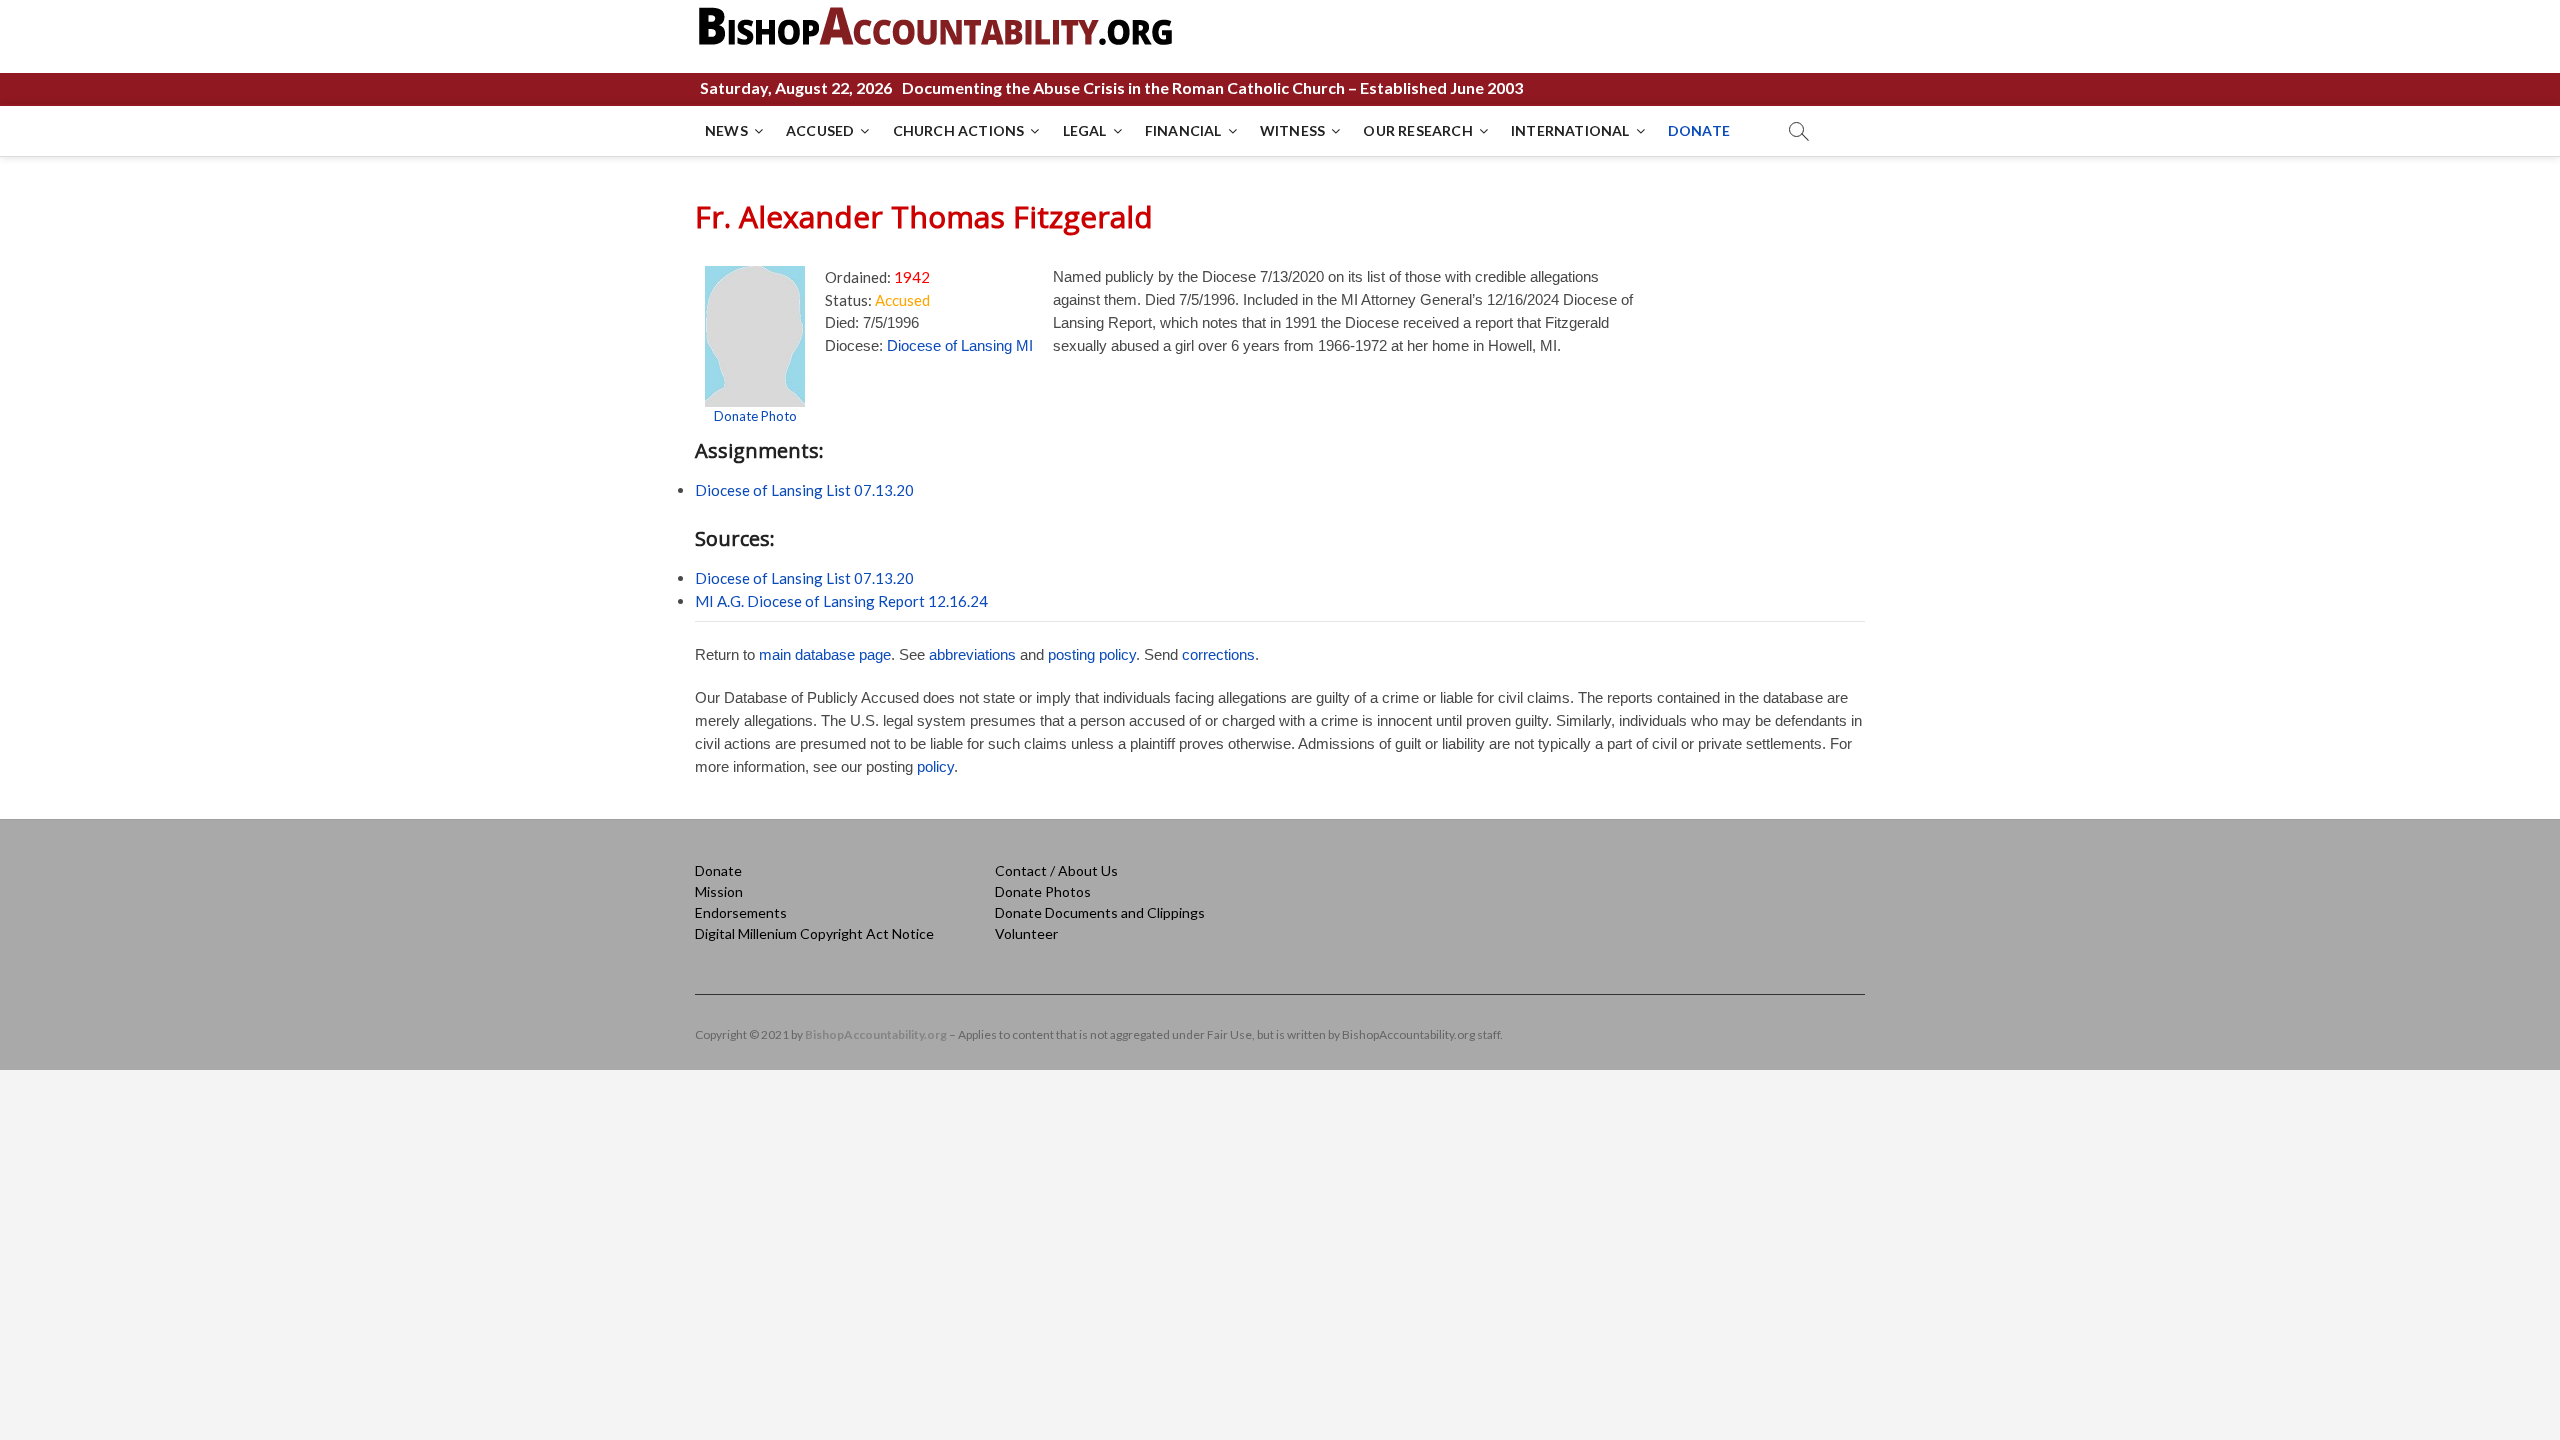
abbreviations (972, 654)
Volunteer (1026, 933)
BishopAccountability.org (876, 1034)
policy (935, 766)
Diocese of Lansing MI (960, 345)
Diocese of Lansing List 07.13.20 (804, 490)
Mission (719, 891)
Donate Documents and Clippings (1100, 912)
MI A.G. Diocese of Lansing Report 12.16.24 (841, 601)
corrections (1218, 654)
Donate (718, 870)
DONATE (1699, 130)
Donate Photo (755, 416)
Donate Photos (1043, 891)
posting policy (1092, 654)
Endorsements (741, 912)
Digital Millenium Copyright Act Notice (814, 933)
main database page (825, 654)
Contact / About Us (1056, 870)
